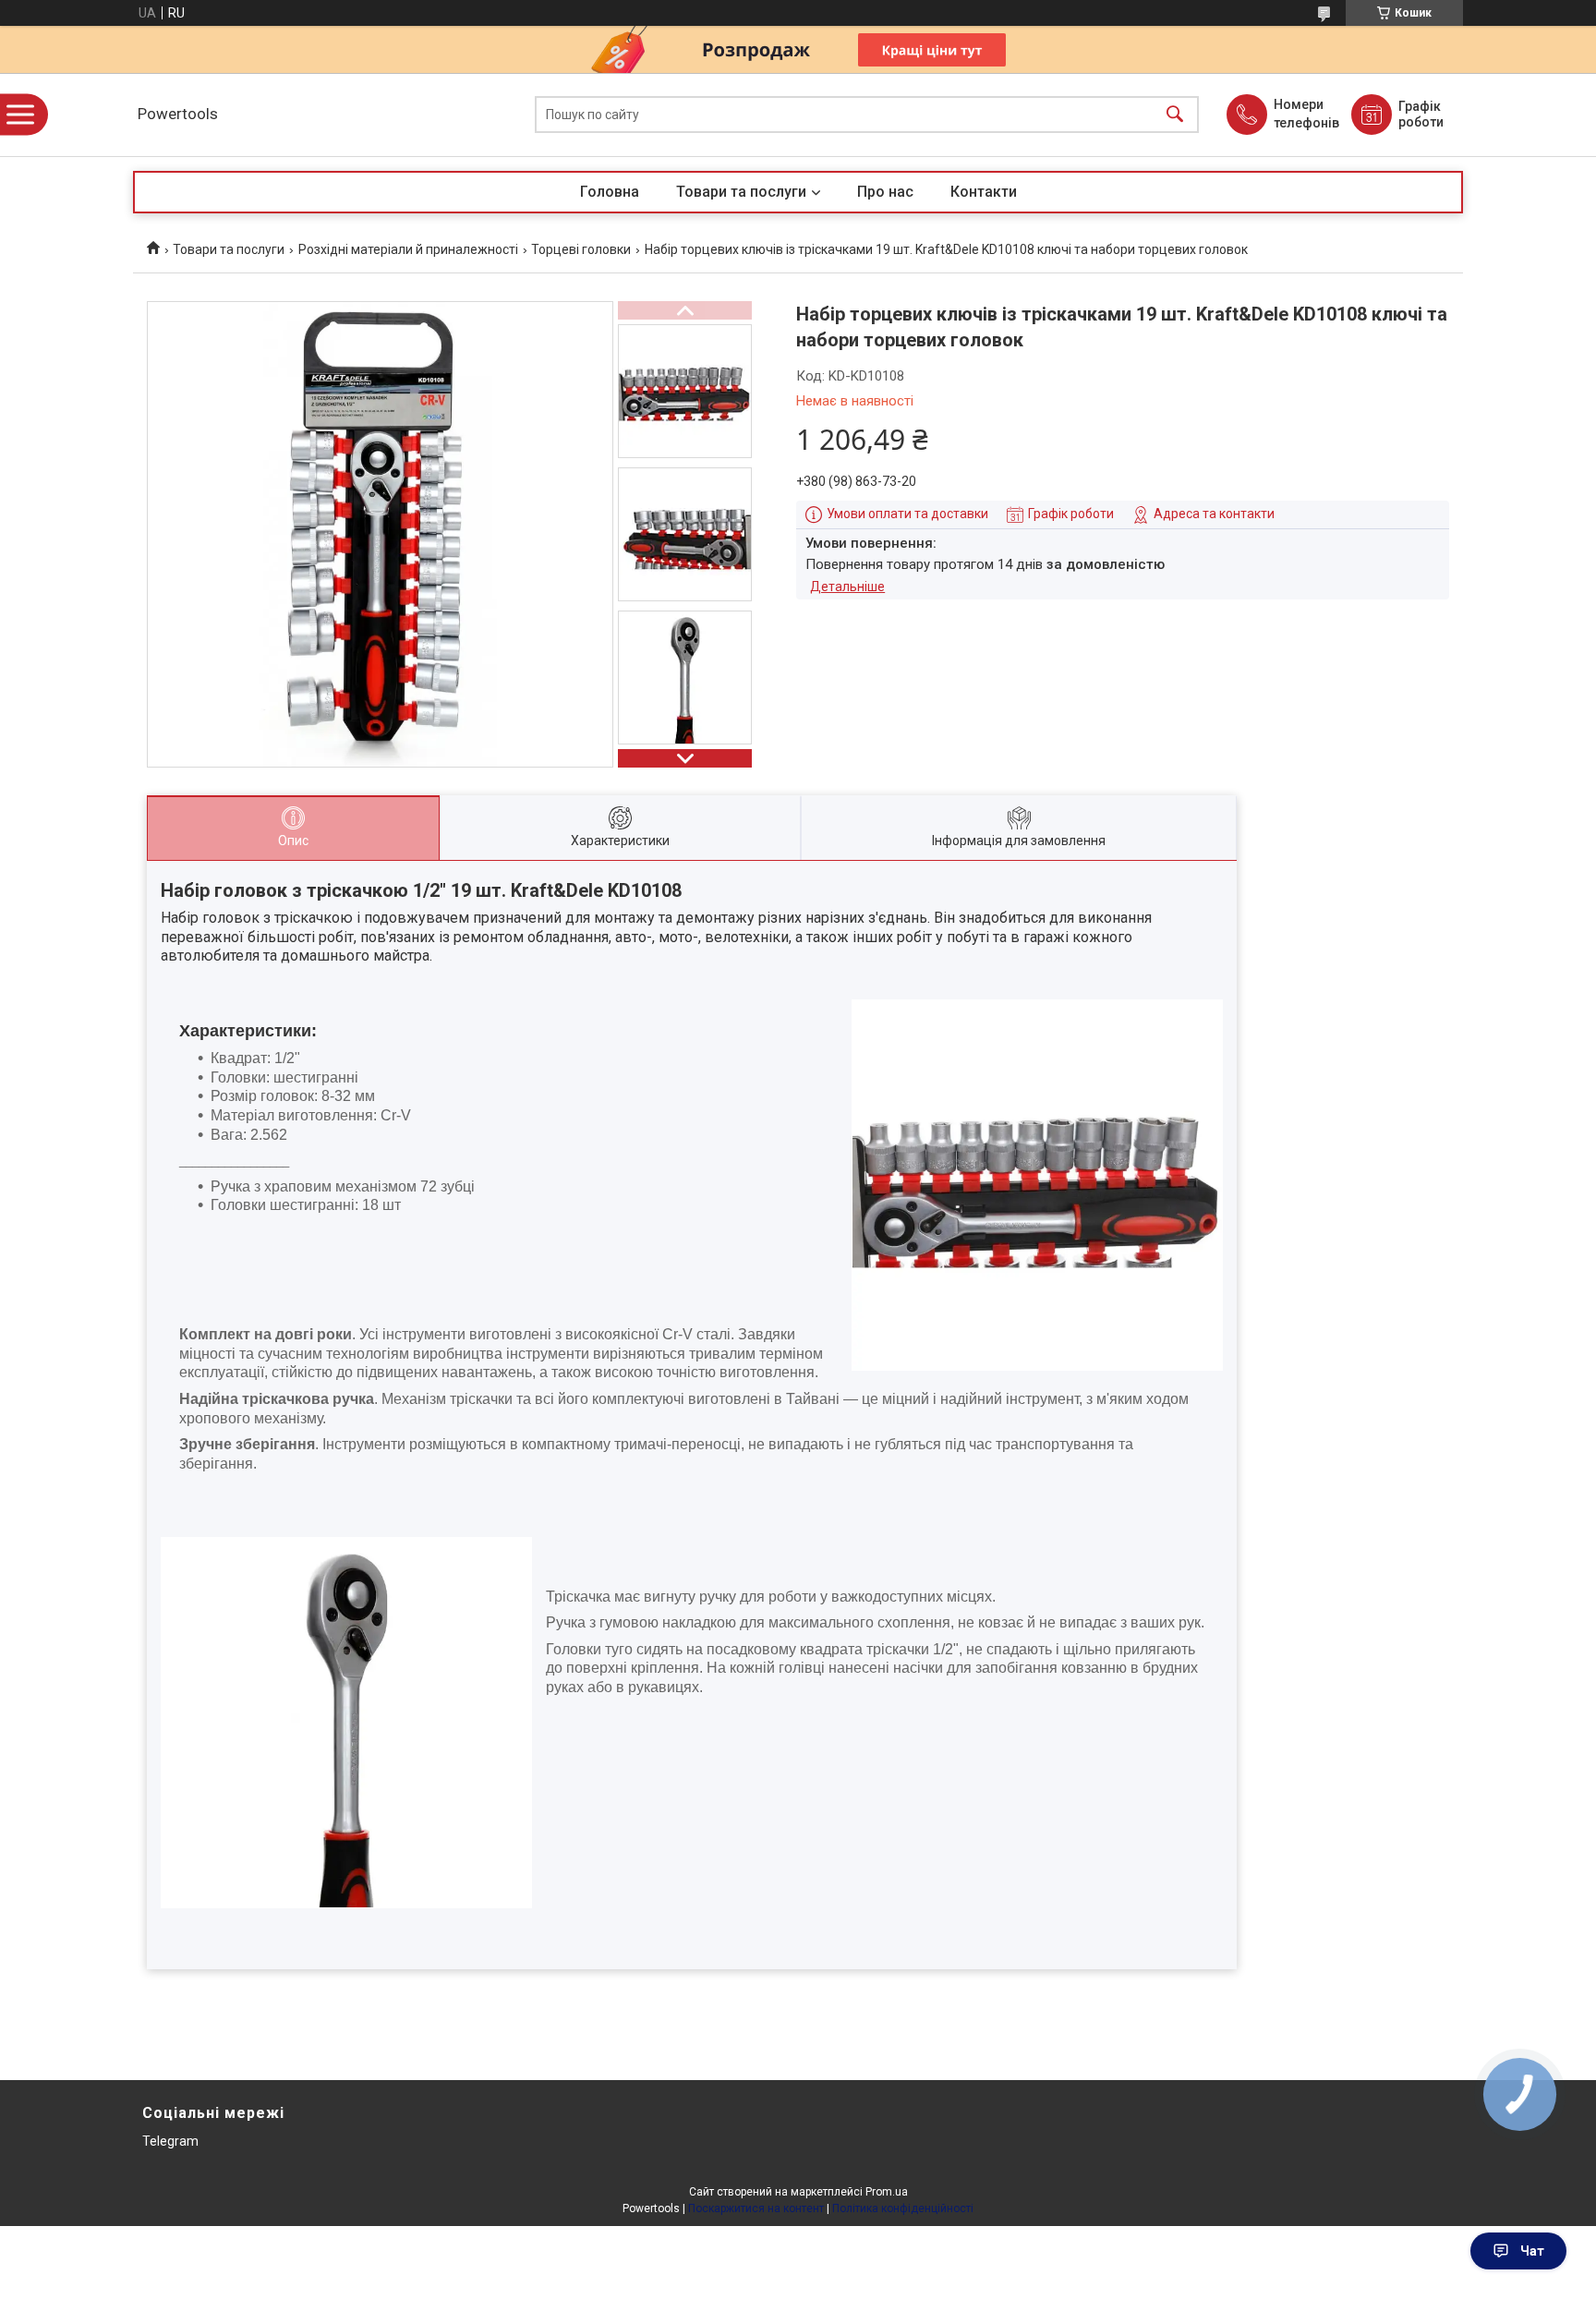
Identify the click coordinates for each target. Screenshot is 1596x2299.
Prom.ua (887, 2192)
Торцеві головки (581, 249)
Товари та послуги (741, 192)
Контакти (984, 192)
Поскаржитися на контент (756, 2208)
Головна (610, 192)
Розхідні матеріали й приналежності (408, 249)
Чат (1532, 2251)
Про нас (885, 192)
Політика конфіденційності (903, 2208)
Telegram (170, 2141)
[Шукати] (1175, 115)
